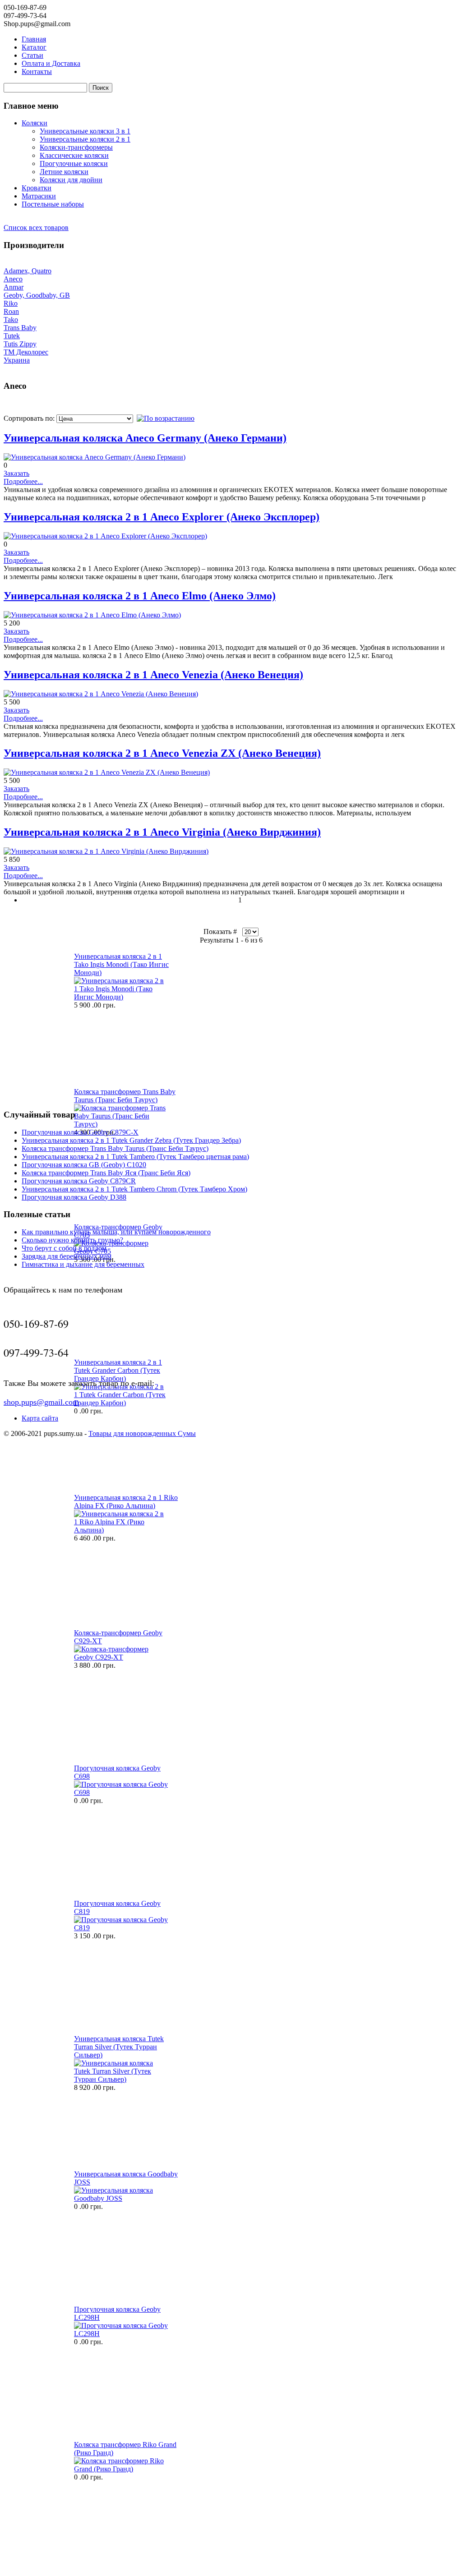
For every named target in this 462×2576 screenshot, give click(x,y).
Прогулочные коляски (74, 163)
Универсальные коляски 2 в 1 (85, 139)
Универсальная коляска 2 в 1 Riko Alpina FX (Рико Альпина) (126, 1502)
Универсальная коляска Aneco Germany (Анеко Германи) (145, 438)
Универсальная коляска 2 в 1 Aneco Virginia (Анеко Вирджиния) (162, 832)
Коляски (35, 123)
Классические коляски (74, 155)
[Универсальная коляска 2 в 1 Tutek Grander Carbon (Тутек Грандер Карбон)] (121, 1403)
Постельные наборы (53, 204)
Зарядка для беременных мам (67, 1256)
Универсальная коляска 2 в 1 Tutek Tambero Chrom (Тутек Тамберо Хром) (134, 1189)
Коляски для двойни (71, 180)
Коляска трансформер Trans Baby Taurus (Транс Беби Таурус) (125, 1096)
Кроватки (37, 188)
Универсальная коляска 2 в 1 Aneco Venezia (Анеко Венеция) (153, 675)
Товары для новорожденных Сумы (142, 1433)
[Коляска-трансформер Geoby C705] (121, 1251)
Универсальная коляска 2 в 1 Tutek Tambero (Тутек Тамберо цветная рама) (135, 1157)
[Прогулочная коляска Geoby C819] (121, 1928)
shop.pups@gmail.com (41, 1402)
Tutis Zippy (20, 344)
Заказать (16, 473)
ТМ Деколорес (26, 352)
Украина (17, 360)
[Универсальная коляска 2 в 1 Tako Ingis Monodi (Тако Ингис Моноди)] (121, 997)
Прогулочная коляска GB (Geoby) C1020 (84, 1165)
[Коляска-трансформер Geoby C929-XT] (121, 1657)
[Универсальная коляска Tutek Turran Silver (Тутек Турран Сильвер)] (121, 2079)
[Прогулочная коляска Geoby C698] (121, 1792)
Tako (11, 320)
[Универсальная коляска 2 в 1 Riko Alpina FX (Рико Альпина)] (121, 1530)
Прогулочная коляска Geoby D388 (74, 1197)
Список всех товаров (36, 228)
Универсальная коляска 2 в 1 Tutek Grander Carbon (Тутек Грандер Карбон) (118, 1370)
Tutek (12, 336)
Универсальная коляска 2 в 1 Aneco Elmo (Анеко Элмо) (140, 596)
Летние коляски (64, 172)
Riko (11, 303)
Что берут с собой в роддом (64, 1248)
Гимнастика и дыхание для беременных (83, 1264)
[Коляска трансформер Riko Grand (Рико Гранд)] (121, 2469)
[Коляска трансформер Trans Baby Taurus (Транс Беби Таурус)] (121, 1124)
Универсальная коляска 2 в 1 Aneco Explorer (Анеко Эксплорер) (162, 517)
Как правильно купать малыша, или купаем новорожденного (116, 1232)
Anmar (14, 287)
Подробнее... (23, 481)
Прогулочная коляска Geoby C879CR (79, 1181)
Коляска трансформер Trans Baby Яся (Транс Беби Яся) (106, 1173)
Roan (11, 311)
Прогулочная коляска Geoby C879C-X (80, 1132)
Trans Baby (20, 328)
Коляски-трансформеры (76, 147)
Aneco (13, 279)
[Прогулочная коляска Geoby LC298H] (121, 2334)
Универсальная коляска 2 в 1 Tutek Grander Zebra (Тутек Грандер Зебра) (131, 1140)
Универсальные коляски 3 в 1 (85, 131)
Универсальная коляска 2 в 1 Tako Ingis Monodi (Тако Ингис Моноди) (121, 964)
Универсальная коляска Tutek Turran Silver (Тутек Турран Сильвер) (119, 2047)
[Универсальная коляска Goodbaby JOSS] (121, 2198)
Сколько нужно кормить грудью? (72, 1240)
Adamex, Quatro (28, 271)
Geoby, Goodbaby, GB (37, 295)
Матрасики (39, 196)
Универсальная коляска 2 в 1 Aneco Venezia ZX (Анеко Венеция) (162, 753)
